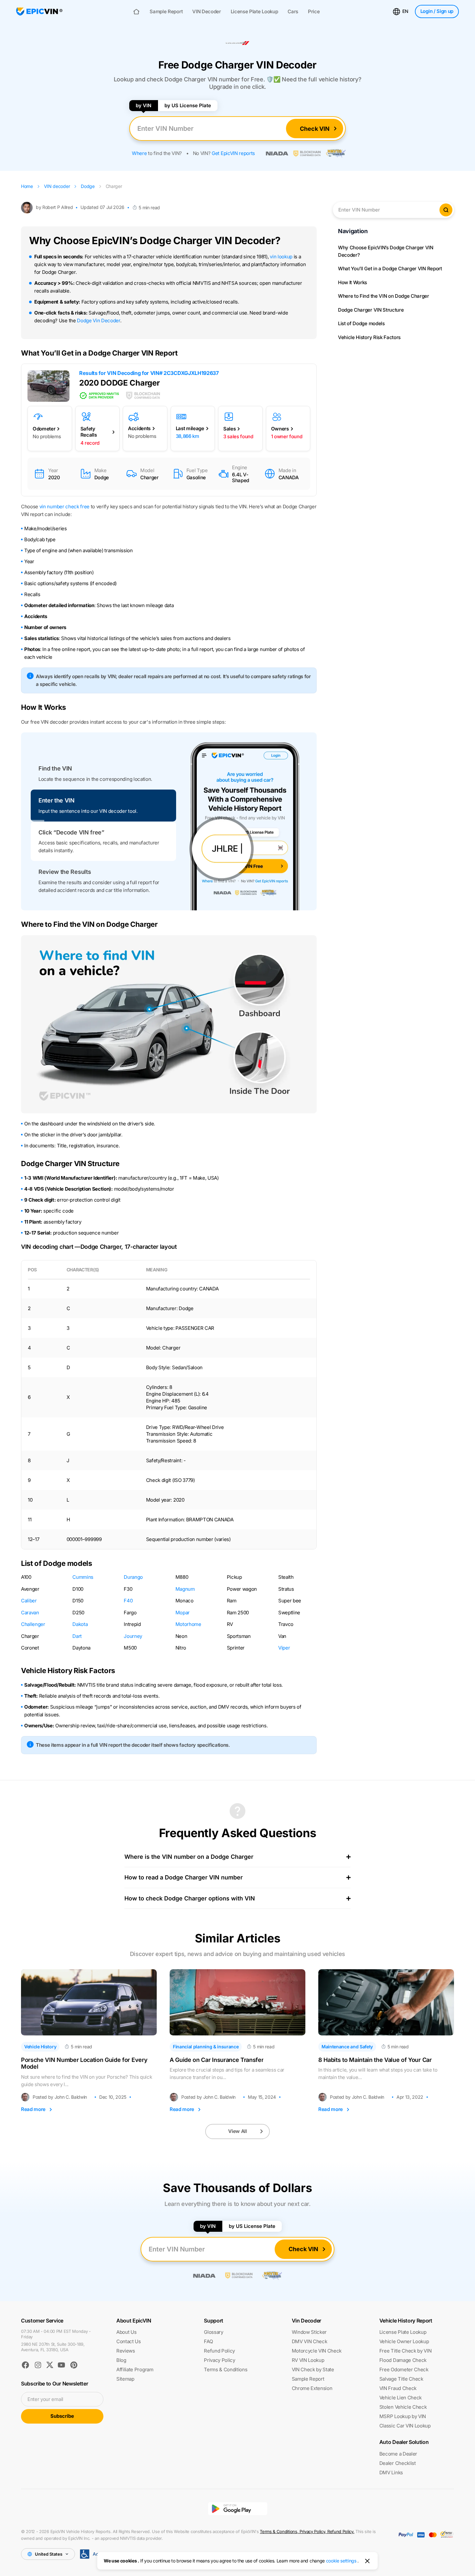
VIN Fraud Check (398, 2388)
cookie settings (341, 2561)
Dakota (80, 1624)
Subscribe (62, 2416)
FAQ (208, 2341)
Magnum (185, 1589)
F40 (128, 1601)
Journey (133, 1636)
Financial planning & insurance (206, 2047)
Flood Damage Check (403, 2360)
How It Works (353, 282)
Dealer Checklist (398, 2463)
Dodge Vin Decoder (99, 321)
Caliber (29, 1601)
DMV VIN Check (310, 2341)
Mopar (183, 1613)
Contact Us (129, 2341)
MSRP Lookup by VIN (403, 2416)
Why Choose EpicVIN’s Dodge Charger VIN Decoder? (386, 251)
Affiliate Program (135, 2369)
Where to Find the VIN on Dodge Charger (384, 296)
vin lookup (281, 257)
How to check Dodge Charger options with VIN (190, 1898)
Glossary (213, 2332)
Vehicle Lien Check (401, 2398)
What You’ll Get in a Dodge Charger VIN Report (390, 269)
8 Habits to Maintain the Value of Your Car (375, 2060)
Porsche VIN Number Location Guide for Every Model (84, 2063)
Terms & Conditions (226, 2369)
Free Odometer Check (404, 2369)
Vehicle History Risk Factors (369, 337)
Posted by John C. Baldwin (60, 2097)
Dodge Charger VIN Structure (371, 310)
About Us (126, 2332)
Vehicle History (40, 2047)
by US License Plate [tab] (188, 105)
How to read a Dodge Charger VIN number (184, 1877)
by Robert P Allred (54, 207)
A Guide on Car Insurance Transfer (216, 2060)
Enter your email (45, 2399)
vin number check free (64, 507)
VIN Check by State (313, 2369)
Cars (293, 12)
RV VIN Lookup (308, 2360)
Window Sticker (309, 2332)
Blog (121, 2360)
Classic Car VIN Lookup (405, 2426)
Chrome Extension (312, 2388)
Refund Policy (219, 2351)
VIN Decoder (206, 12)
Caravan (30, 1613)
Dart (77, 1636)
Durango (133, 1577)
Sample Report (166, 12)
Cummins (83, 1577)
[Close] (367, 2561)
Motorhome (188, 1624)
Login (437, 11)
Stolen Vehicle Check (403, 2407)
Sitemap (125, 2379)
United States (49, 2554)
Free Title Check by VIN (406, 2351)
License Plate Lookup (254, 12)
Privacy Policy (220, 2360)
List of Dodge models (361, 323)
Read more (33, 2109)
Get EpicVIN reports (233, 153)
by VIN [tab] (143, 105)
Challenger (33, 1624)
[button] (103, 774)
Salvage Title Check (401, 2379)
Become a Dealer (398, 2454)
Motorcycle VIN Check (317, 2351)
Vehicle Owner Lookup (404, 2341)
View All (237, 2131)
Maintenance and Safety (347, 2047)
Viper (284, 1648)
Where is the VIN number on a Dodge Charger (189, 1857)
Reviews (126, 2351)
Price (314, 12)
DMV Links (391, 2473)
